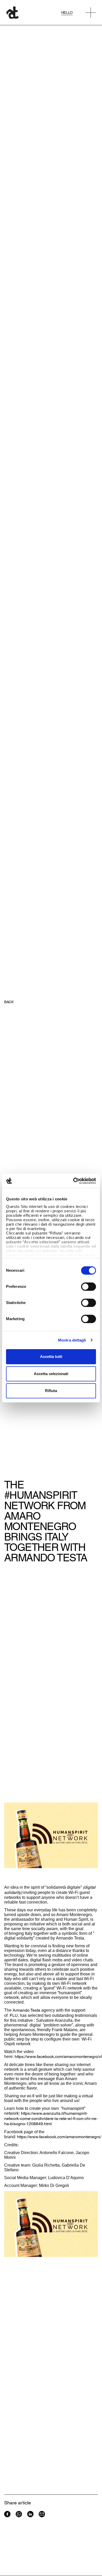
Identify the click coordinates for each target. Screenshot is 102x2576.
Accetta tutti (51, 1356)
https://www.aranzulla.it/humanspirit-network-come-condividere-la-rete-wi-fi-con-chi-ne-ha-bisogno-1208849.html (51, 2119)
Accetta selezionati (51, 1374)
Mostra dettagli (72, 1340)
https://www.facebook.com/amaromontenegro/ (59, 2137)
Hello (67, 13)
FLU (14, 2015)
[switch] (89, 1287)
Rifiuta (51, 1391)
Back (9, 1002)
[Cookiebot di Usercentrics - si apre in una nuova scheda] (73, 1181)
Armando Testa (26, 2010)
